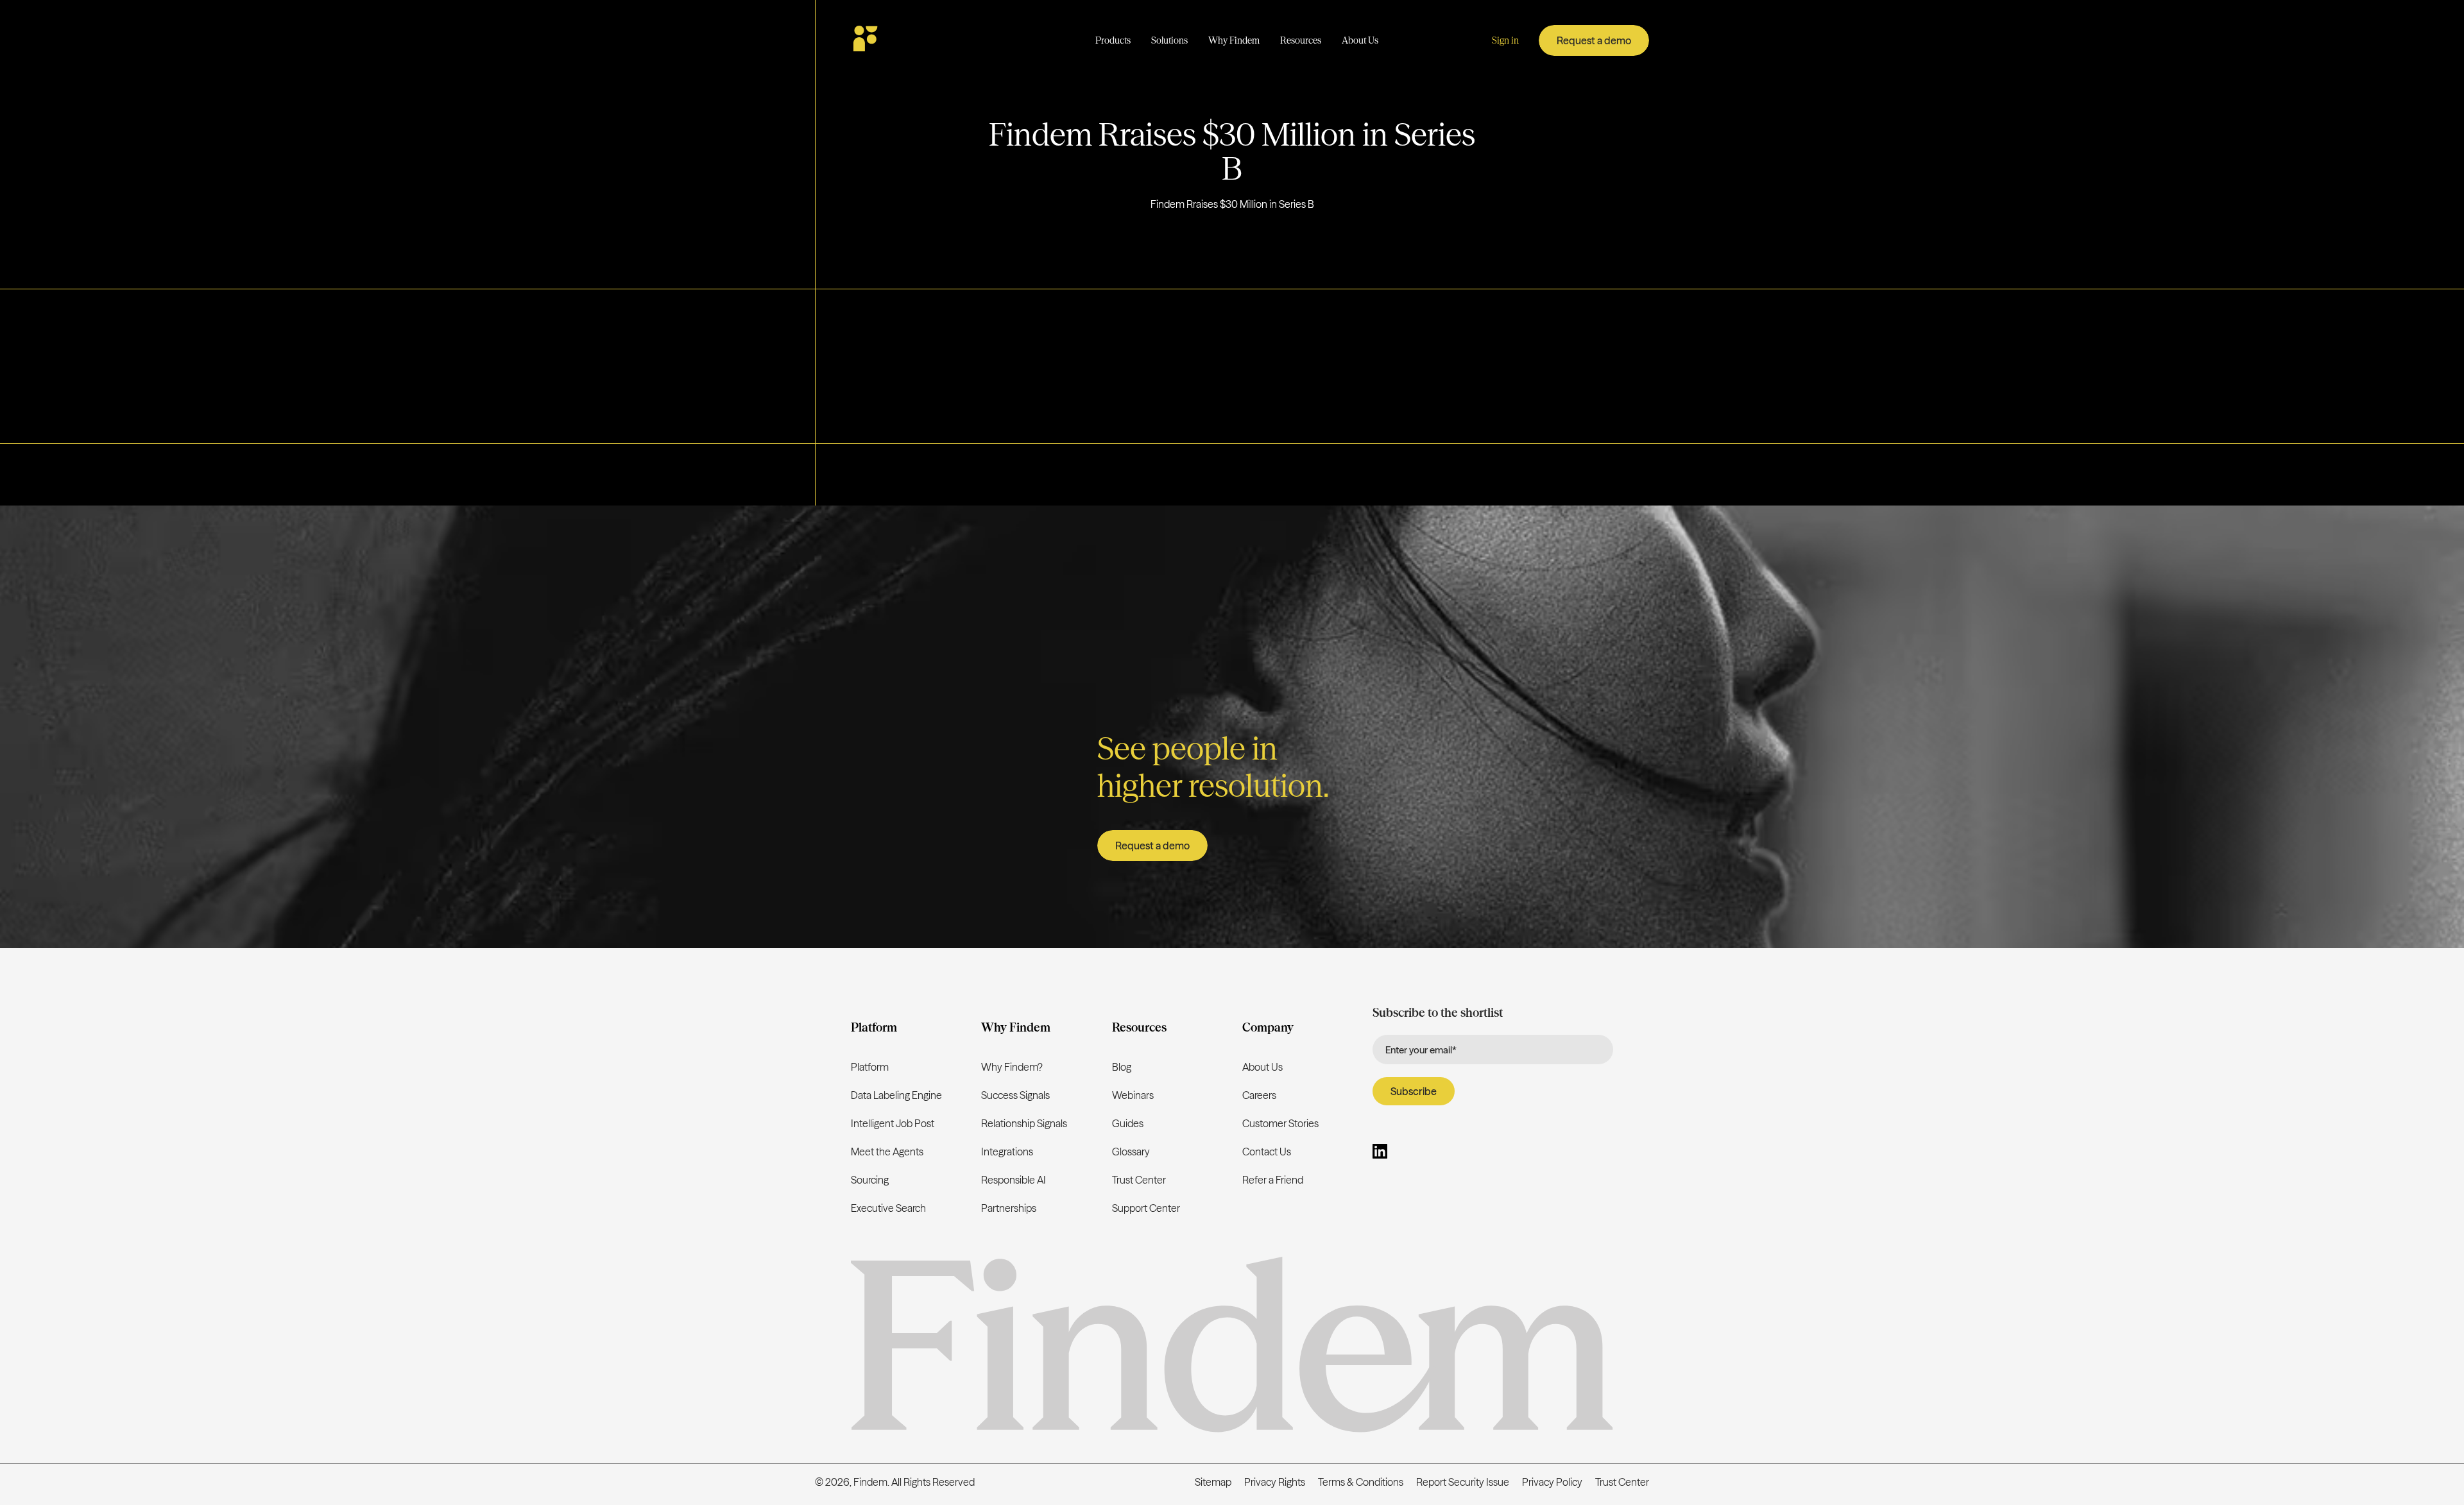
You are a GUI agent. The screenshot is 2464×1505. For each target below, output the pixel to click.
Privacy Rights (1275, 1482)
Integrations (1007, 1152)
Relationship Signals (1024, 1123)
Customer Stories (1280, 1123)
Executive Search (888, 1208)
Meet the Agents (887, 1152)
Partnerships (1009, 1208)
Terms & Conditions (1361, 1482)
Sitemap (1213, 1482)
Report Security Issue (1463, 1482)
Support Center (1146, 1208)
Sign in (1505, 40)
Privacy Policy (1552, 1482)
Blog (1122, 1067)
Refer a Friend (1273, 1180)
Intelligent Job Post (893, 1123)
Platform (870, 1067)
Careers (1259, 1095)
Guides (1128, 1123)
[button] (1113, 41)
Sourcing (870, 1180)
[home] (903, 40)
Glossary (1131, 1152)
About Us (1262, 1067)
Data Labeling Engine (896, 1095)
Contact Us (1267, 1152)
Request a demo (1594, 40)
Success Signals (1015, 1095)
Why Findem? (1012, 1067)
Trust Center (1139, 1180)
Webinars (1133, 1095)
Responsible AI (1014, 1180)
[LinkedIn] (1380, 1153)
